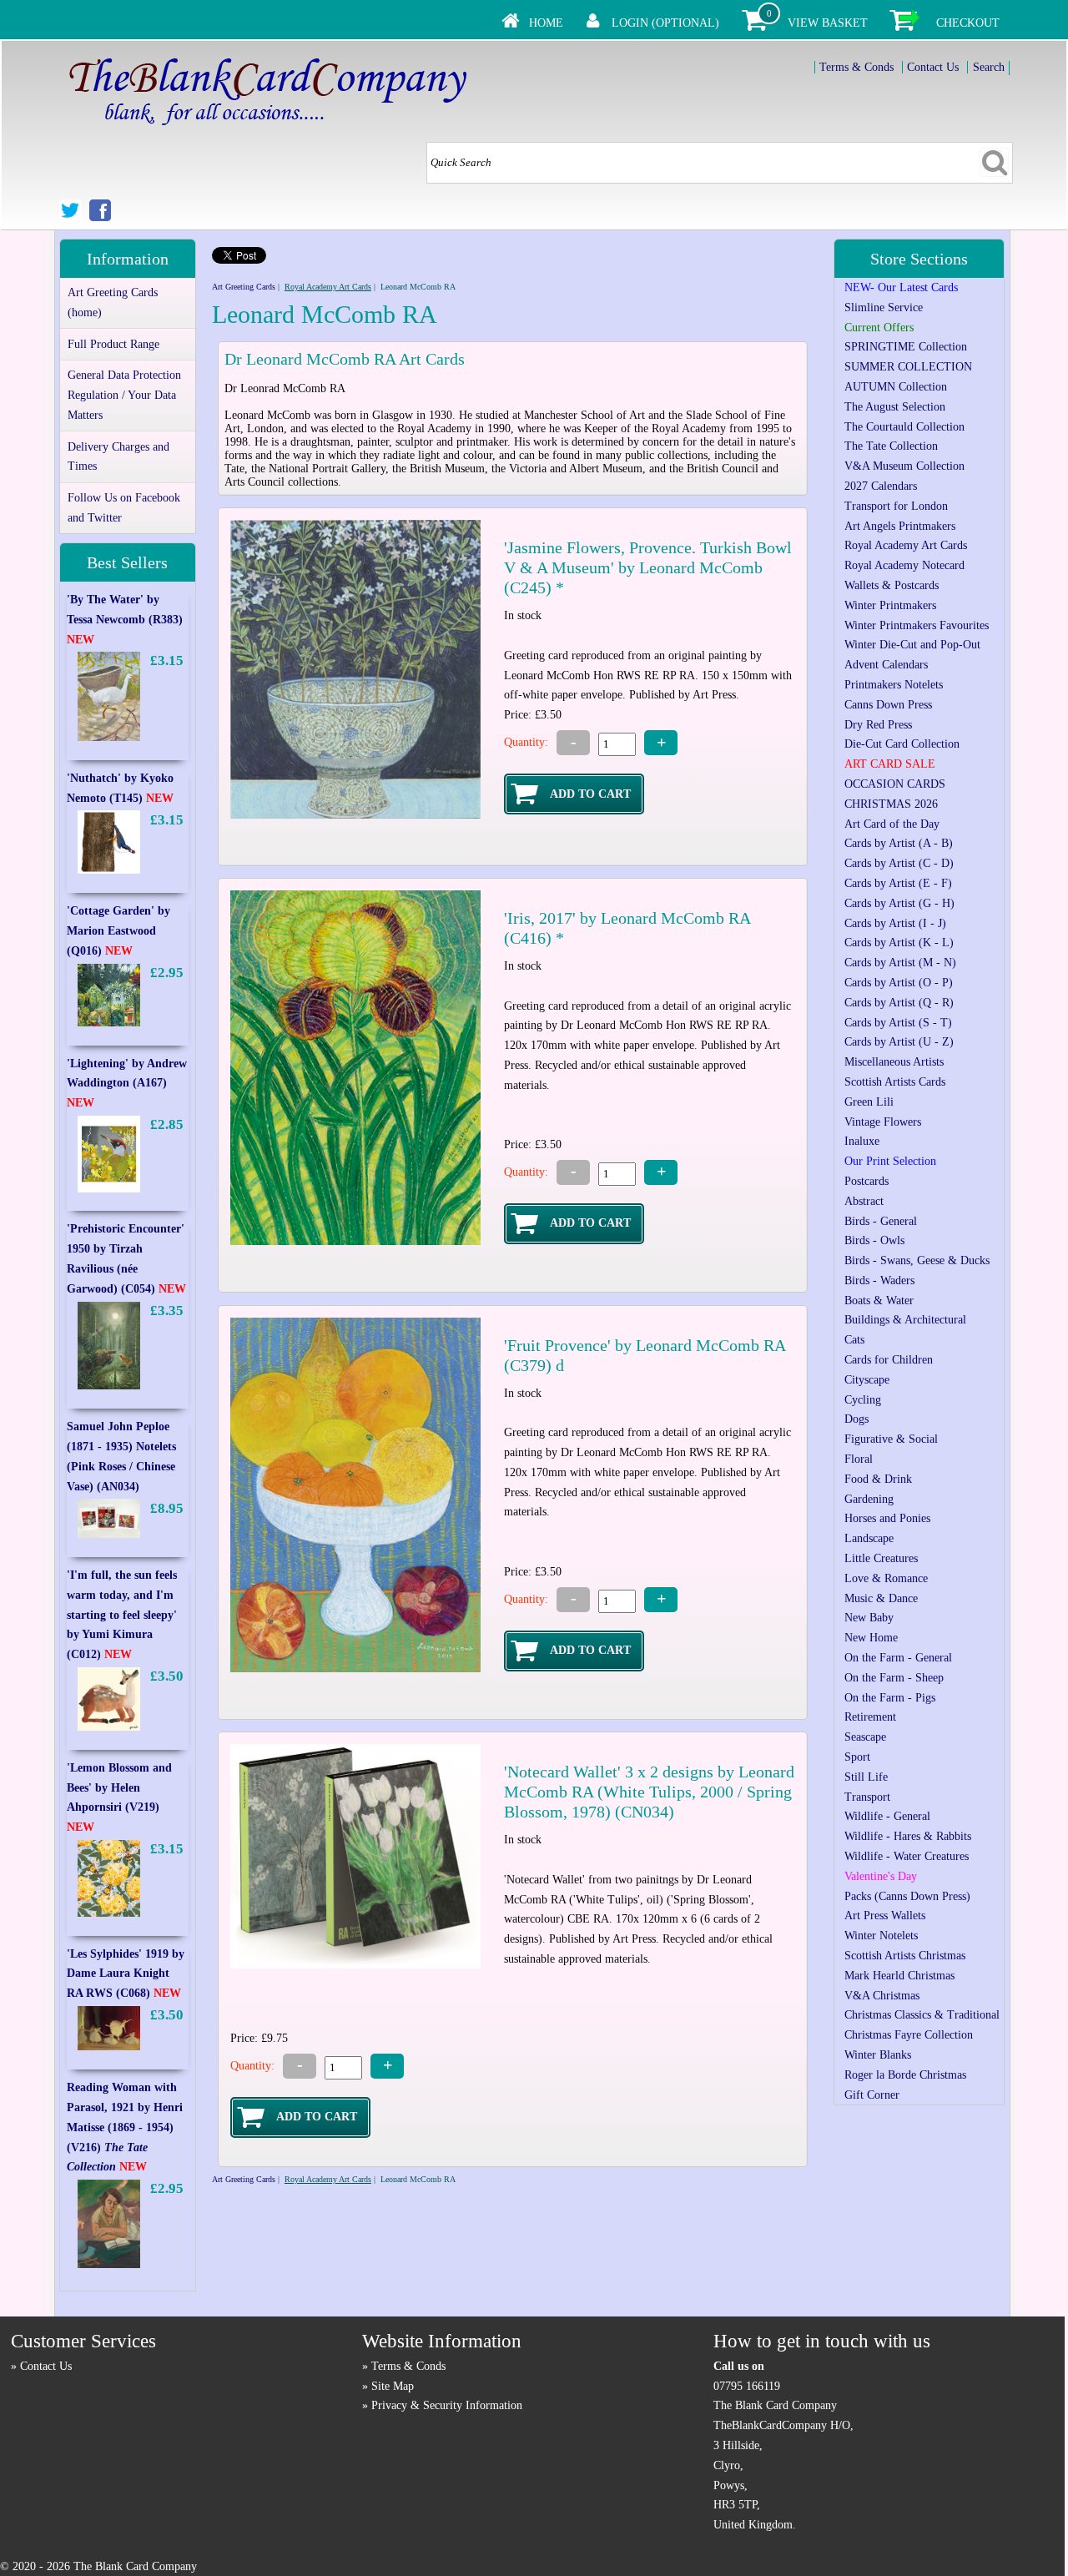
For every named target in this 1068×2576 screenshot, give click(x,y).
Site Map (393, 2386)
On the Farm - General (898, 1658)
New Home (871, 1638)
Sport (857, 1757)
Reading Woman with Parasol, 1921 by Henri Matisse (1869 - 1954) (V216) (125, 2127)
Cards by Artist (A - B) (899, 843)
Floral (859, 1459)
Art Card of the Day (892, 824)
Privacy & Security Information (447, 2405)
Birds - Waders (879, 1280)
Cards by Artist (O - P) (899, 983)
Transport (867, 1797)
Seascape (865, 1737)
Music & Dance (881, 1598)
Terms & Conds (856, 67)
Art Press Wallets (885, 1916)
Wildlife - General (887, 1816)
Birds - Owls (874, 1240)
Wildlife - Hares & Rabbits (908, 1836)
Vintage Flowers (883, 1122)
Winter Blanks (878, 2055)
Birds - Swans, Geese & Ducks (917, 1260)
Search (989, 67)
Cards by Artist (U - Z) (899, 1042)
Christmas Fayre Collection (909, 2035)
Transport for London (896, 506)
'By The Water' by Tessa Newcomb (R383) (125, 620)
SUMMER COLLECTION (908, 367)
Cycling (863, 1400)
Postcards (866, 1181)
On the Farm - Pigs (890, 1698)
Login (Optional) (665, 23)
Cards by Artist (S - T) (898, 1023)
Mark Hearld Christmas (899, 1976)
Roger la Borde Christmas (905, 2075)
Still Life (866, 1777)
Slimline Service (884, 308)
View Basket (828, 23)
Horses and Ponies (887, 1518)
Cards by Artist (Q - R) (899, 1003)
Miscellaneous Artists (894, 1062)
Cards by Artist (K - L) (899, 943)
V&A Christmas (882, 1996)
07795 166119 (747, 2386)
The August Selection (895, 407)
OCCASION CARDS (895, 784)
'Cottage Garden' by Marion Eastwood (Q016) (118, 931)
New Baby (869, 1618)
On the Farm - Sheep (894, 1678)
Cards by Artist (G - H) (899, 903)
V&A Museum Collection (904, 466)
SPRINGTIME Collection (906, 347)
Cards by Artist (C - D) (899, 863)
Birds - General (881, 1221)
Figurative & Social (891, 1439)
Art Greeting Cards (244, 287)
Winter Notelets (881, 1936)
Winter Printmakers (890, 605)
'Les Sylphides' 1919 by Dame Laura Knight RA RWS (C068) (126, 1974)
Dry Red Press (878, 725)
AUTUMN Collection (896, 387)
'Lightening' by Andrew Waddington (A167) (127, 1084)
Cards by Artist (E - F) (898, 883)
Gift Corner (872, 2095)
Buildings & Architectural (905, 1320)
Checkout (968, 23)
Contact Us (933, 67)
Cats (854, 1340)
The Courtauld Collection (904, 427)
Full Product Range (113, 344)
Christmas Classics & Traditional (922, 2015)
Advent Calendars (886, 665)
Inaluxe (862, 1141)
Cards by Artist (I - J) (895, 923)
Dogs (856, 1419)
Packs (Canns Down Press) (907, 1896)
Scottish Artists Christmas (905, 1956)
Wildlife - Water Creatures (907, 1856)
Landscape (869, 1538)
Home (546, 23)
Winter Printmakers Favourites (917, 625)
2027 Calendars (881, 486)
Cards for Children (889, 1360)
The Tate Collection (891, 446)
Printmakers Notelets (894, 685)
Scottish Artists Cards (895, 1082)
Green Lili (869, 1102)
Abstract (864, 1201)
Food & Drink (878, 1479)
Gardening (869, 1499)
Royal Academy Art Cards (328, 287)
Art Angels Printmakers (900, 526)
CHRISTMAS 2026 (891, 804)
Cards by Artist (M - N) (900, 963)
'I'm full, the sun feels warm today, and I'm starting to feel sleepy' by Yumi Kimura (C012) (122, 1615)
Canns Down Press (888, 705)
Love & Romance (886, 1578)
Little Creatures (881, 1558)
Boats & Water (879, 1301)
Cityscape (867, 1380)
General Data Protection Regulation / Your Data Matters (124, 395)
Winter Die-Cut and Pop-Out (912, 645)
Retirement (870, 1717)
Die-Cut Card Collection (902, 744)
